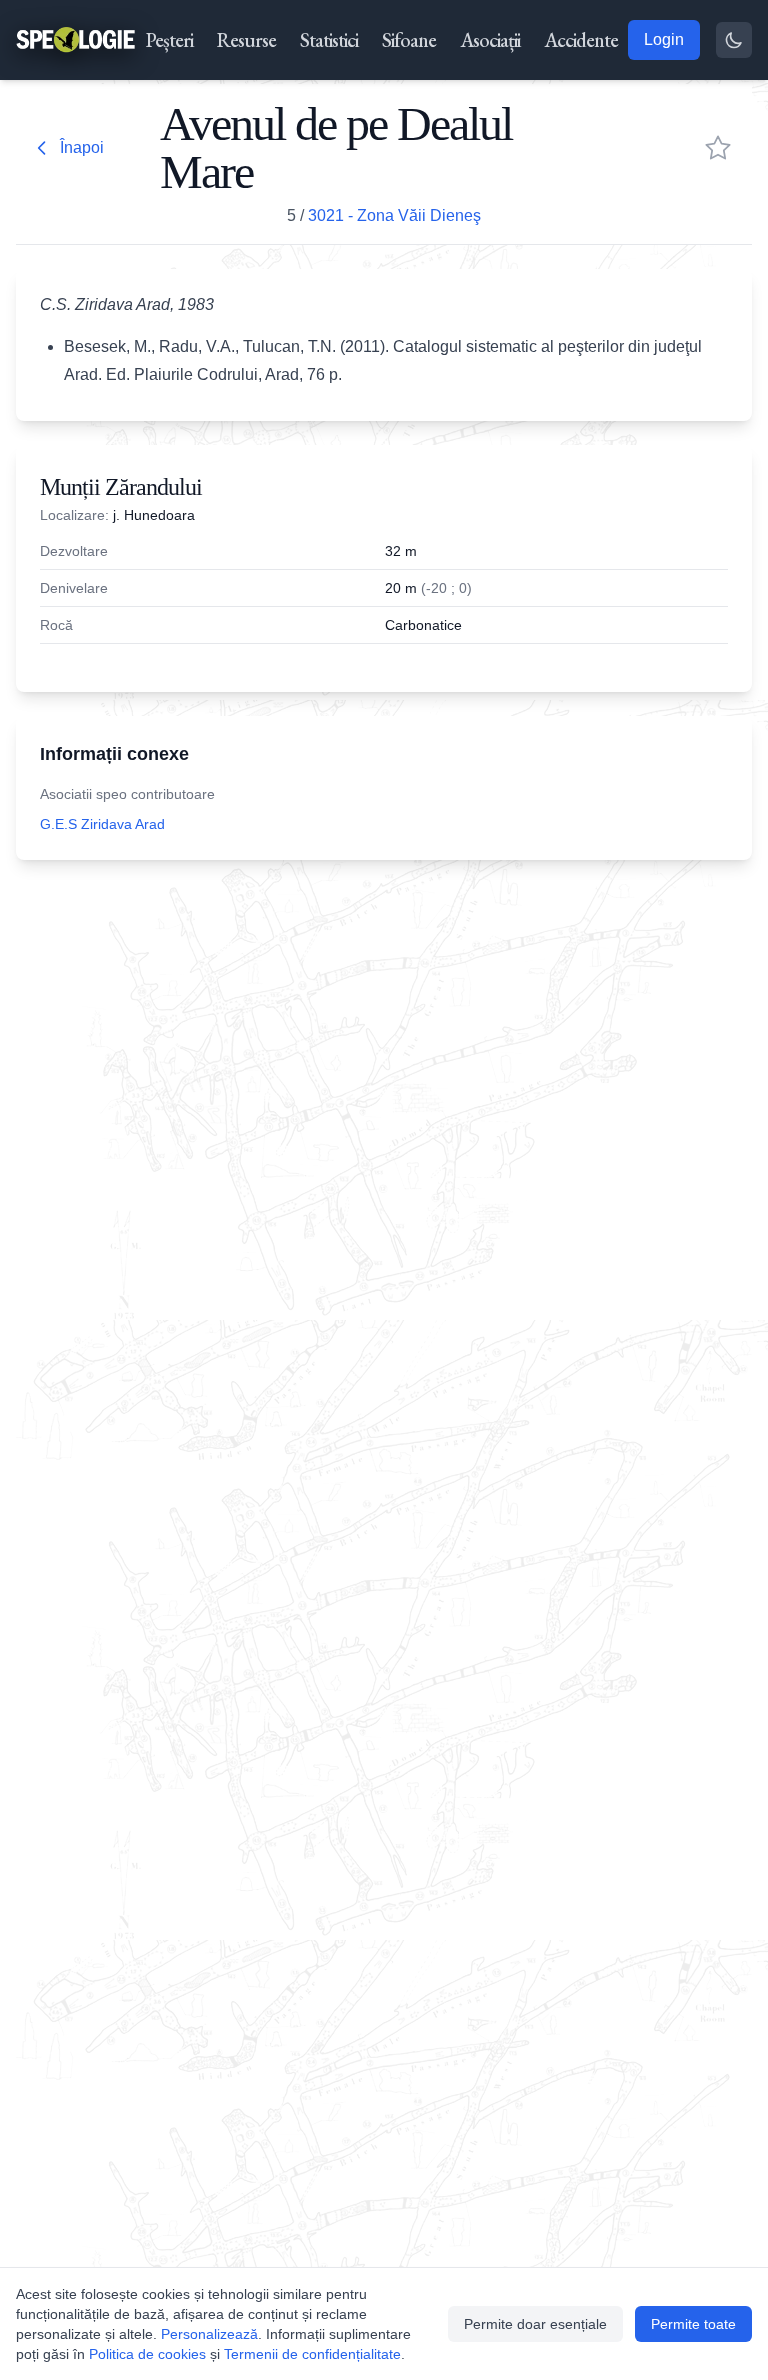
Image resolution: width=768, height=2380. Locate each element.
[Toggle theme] (734, 40)
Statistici (329, 40)
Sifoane (409, 40)
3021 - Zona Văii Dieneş (394, 215)
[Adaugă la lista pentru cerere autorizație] (718, 148)
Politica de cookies (147, 2354)
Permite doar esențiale (535, 2324)
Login (664, 39)
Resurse (246, 40)
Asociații (490, 40)
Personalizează (209, 2334)
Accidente (581, 40)
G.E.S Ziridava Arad (102, 824)
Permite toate (693, 2324)
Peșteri (169, 40)
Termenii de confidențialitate (312, 2354)
